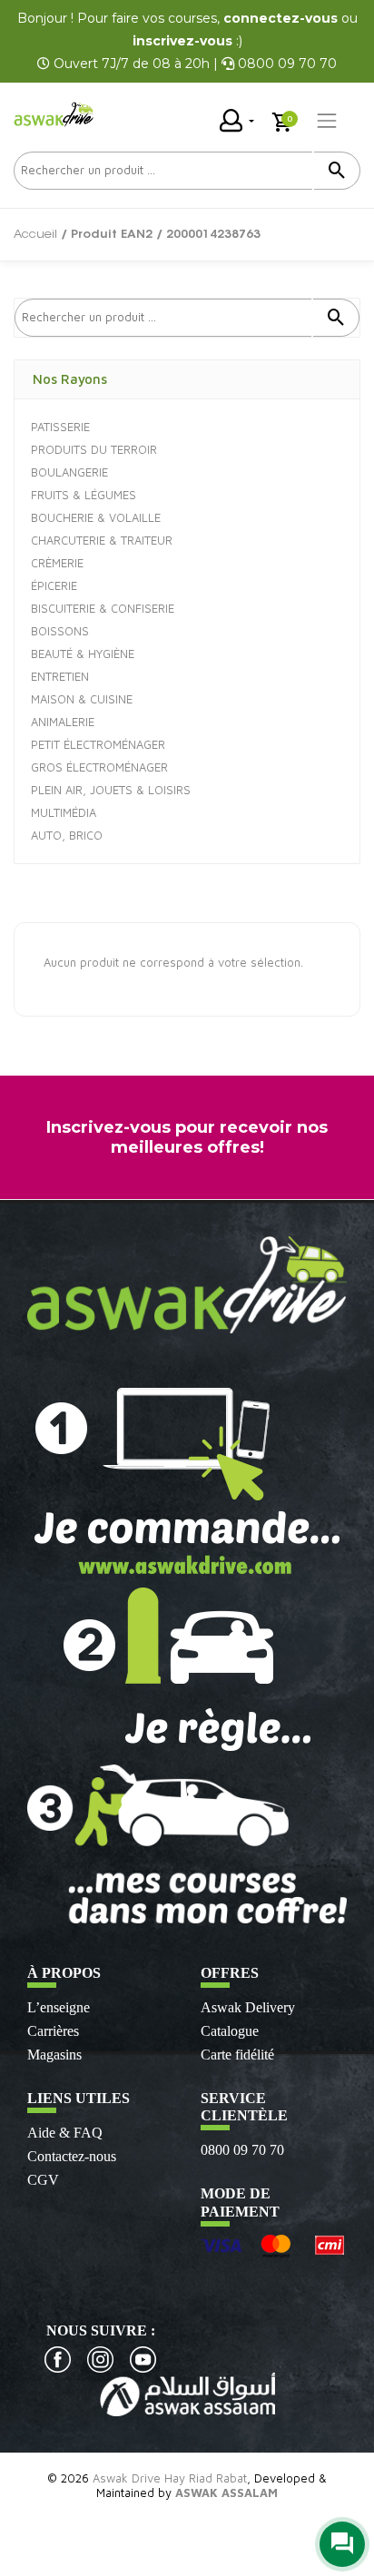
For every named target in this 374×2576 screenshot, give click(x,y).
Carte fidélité (237, 2055)
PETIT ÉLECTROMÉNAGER (98, 744)
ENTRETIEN (60, 676)
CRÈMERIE (57, 563)
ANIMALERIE (63, 722)
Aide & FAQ (65, 2133)
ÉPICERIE (54, 585)
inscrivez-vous (182, 41)
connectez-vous (280, 18)
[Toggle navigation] (327, 121)
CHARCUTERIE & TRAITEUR (102, 540)
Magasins (54, 2055)
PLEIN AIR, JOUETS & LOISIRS (111, 790)
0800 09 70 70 (242, 2150)
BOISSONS (60, 631)
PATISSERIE (60, 427)
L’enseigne (59, 2007)
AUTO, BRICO (67, 835)
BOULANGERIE (69, 472)
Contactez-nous (72, 2156)
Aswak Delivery (248, 2007)
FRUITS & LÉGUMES (84, 495)
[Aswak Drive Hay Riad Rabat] (55, 115)
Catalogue (230, 2031)
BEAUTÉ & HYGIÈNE (83, 654)
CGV (43, 2180)
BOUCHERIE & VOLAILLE (96, 517)
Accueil (35, 235)
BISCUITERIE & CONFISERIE (103, 608)
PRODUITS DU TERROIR (94, 449)
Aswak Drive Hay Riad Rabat (170, 2478)
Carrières (53, 2031)
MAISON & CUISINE (82, 699)
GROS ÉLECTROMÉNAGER (99, 767)
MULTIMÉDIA (64, 812)
